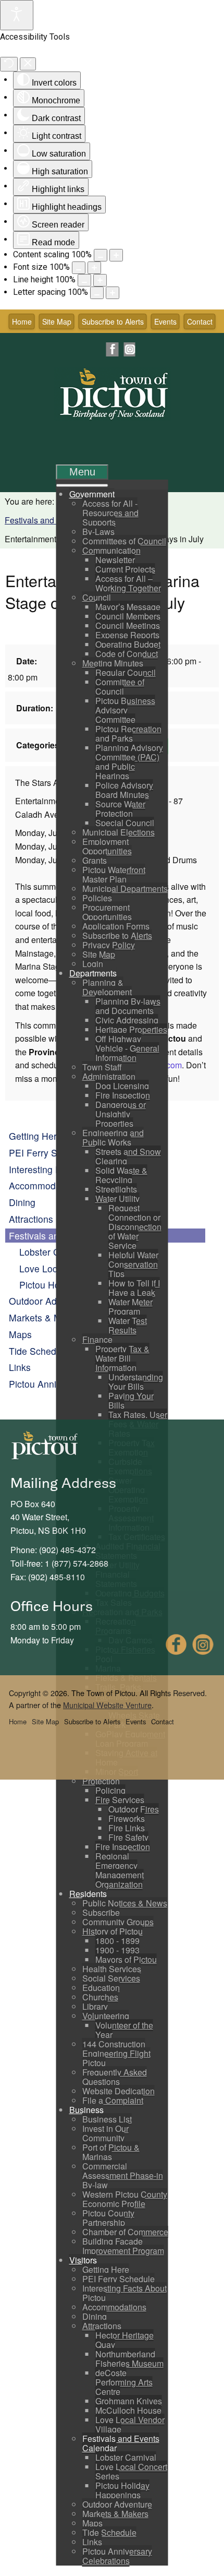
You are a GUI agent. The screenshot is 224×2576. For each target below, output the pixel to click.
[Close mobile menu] (82, 485)
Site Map (57, 321)
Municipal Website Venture (107, 1705)
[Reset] (9, 64)
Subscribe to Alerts (113, 321)
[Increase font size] (94, 268)
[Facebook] (113, 349)
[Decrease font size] (79, 268)
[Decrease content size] (101, 255)
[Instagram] (129, 349)
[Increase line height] (100, 280)
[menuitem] (92, 494)
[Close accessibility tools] (28, 64)
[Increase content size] (116, 255)
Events (165, 321)
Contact (200, 321)
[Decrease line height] (84, 280)
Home (22, 321)
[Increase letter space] (113, 293)
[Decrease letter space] (97, 293)
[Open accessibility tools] (17, 15)
